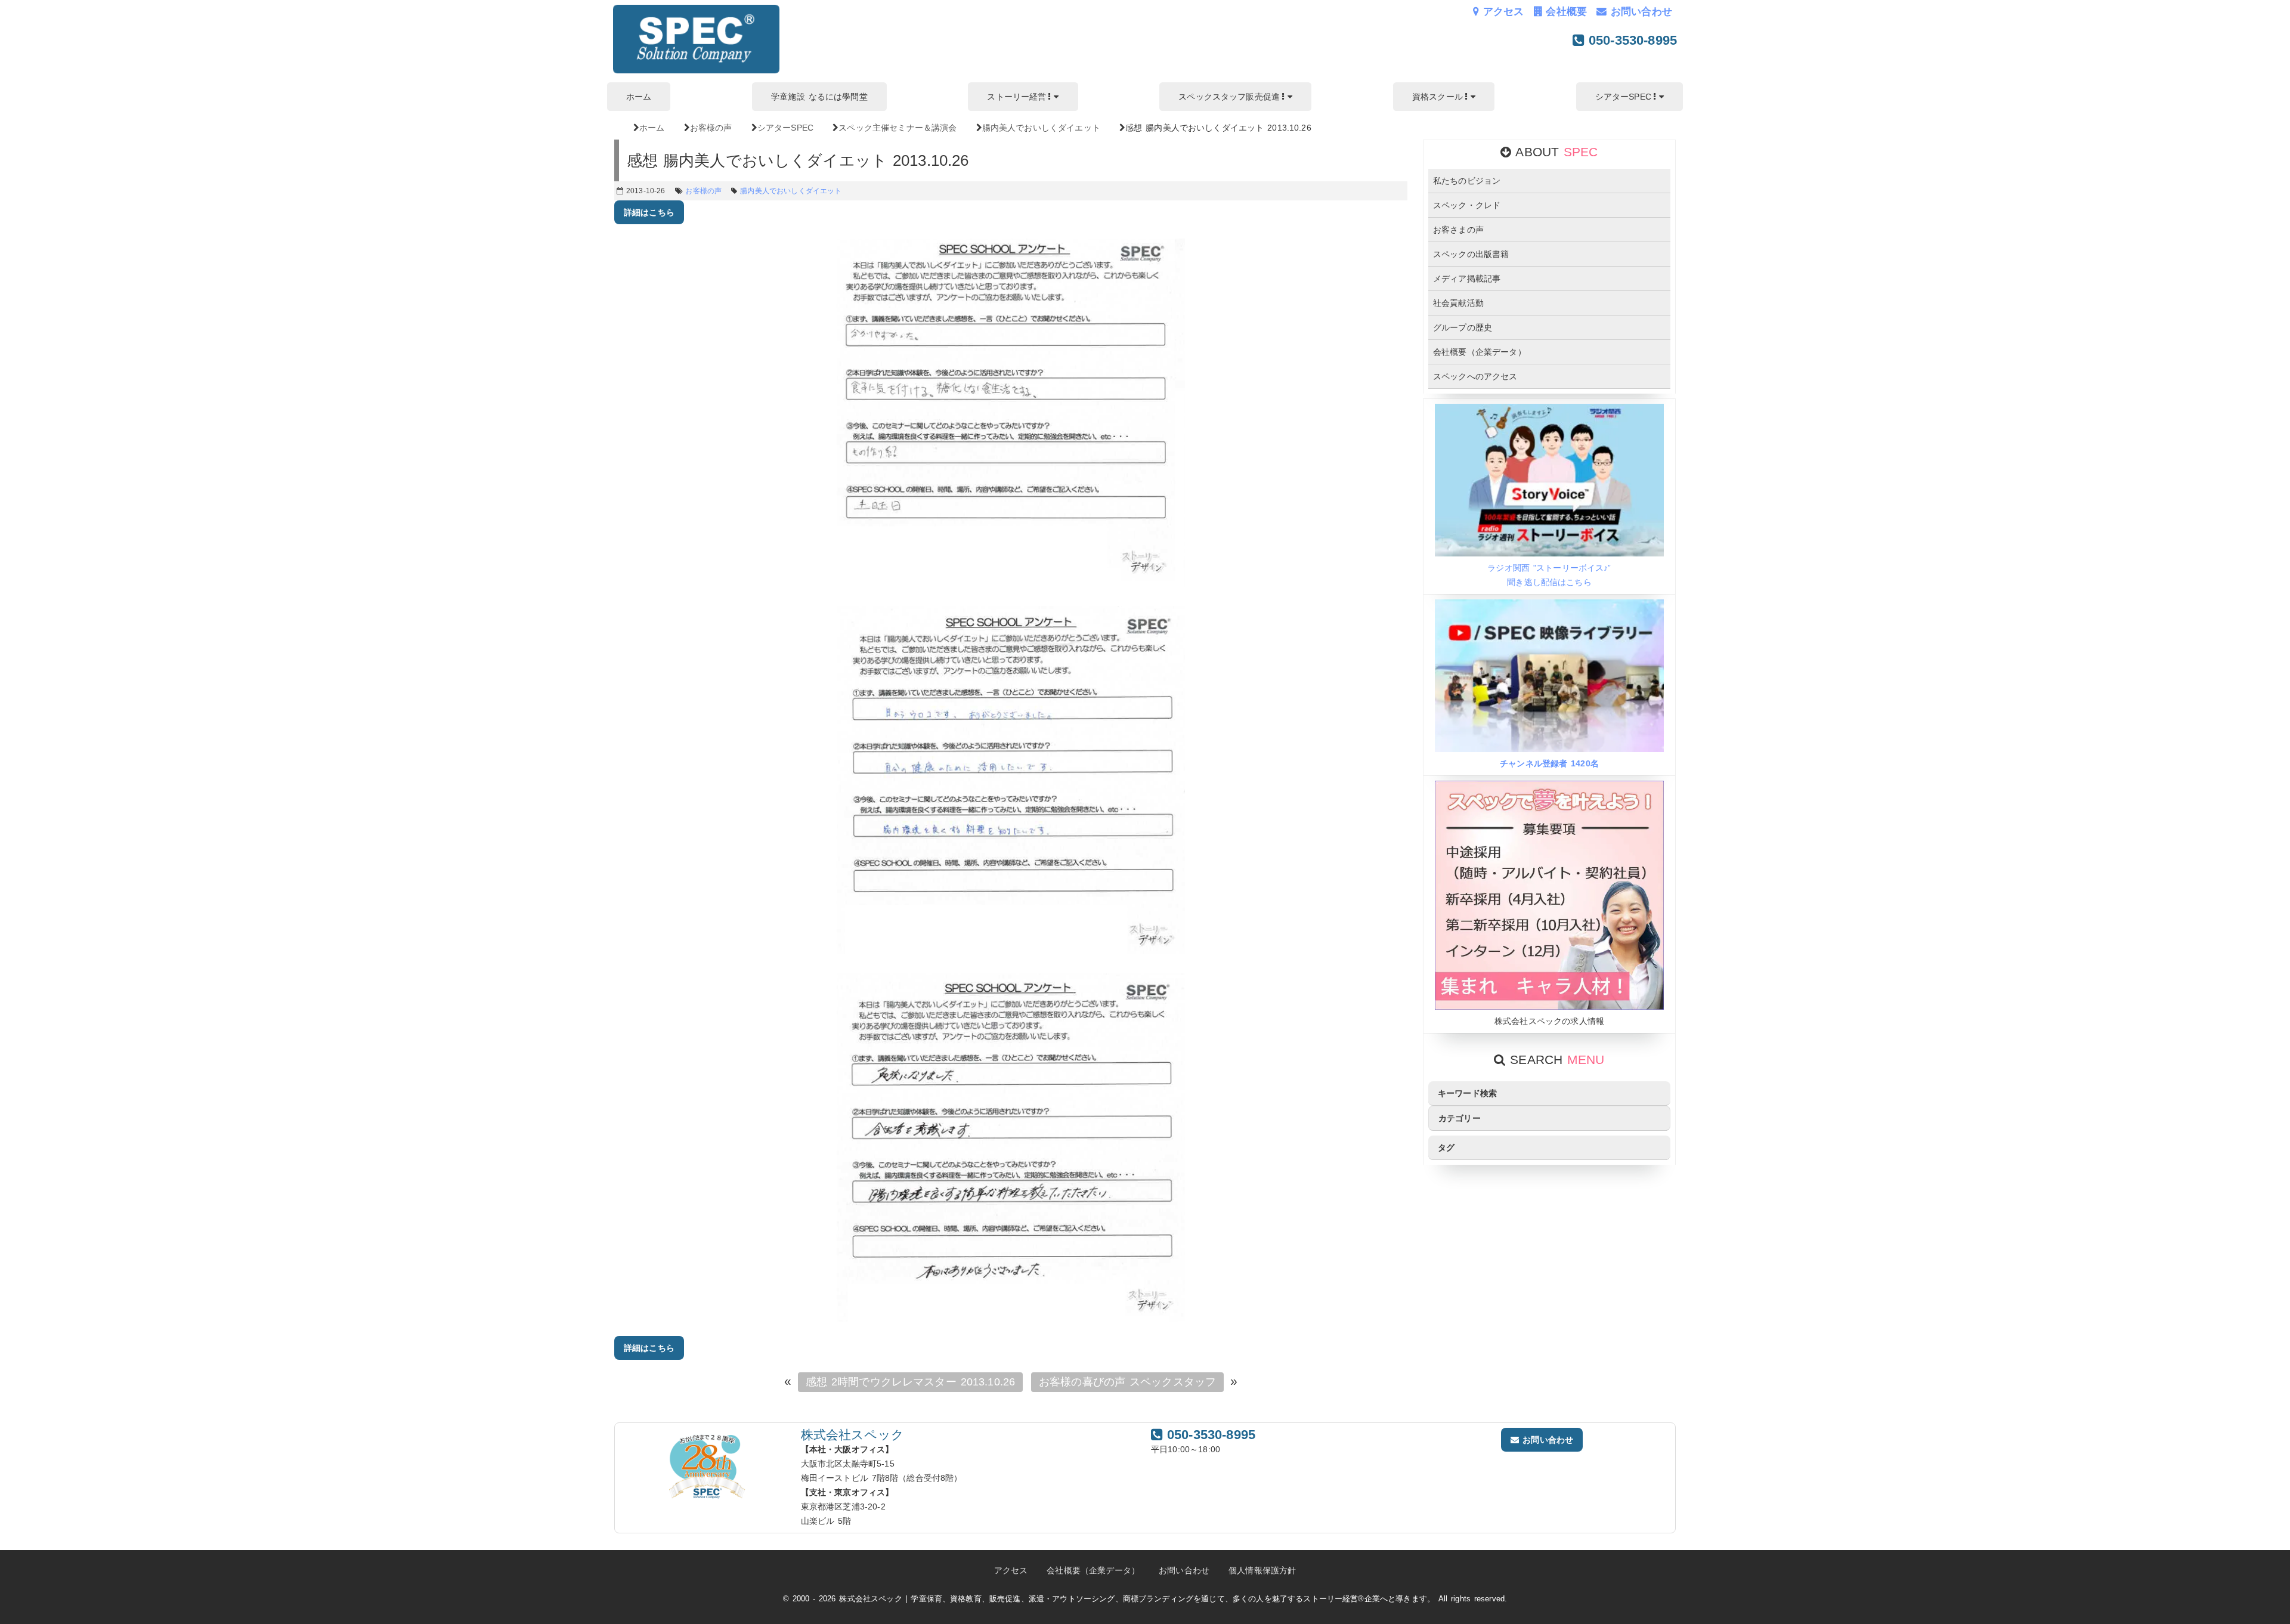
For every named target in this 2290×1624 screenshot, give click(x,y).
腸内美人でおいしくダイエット (791, 191)
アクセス (1501, 12)
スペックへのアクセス (1475, 376)
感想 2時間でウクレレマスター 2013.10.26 (910, 1382)
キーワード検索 (1467, 1093)
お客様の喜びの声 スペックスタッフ (1127, 1382)
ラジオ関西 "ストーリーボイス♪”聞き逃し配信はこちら (1549, 575)
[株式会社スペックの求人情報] (1549, 1007)
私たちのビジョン (1467, 181)
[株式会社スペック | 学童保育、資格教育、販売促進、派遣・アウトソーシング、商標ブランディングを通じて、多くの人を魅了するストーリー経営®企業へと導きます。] (696, 70)
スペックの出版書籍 (1471, 254)
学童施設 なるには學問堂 (819, 97)
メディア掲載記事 (1467, 279)
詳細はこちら (649, 212)
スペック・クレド (1467, 205)
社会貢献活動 (1458, 303)
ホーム (639, 97)
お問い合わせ (1639, 12)
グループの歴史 (1463, 327)
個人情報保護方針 (1262, 1570)
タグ (1446, 1147)
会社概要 (1565, 12)
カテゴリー (1460, 1118)
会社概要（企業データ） (1480, 352)
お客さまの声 (1458, 230)
